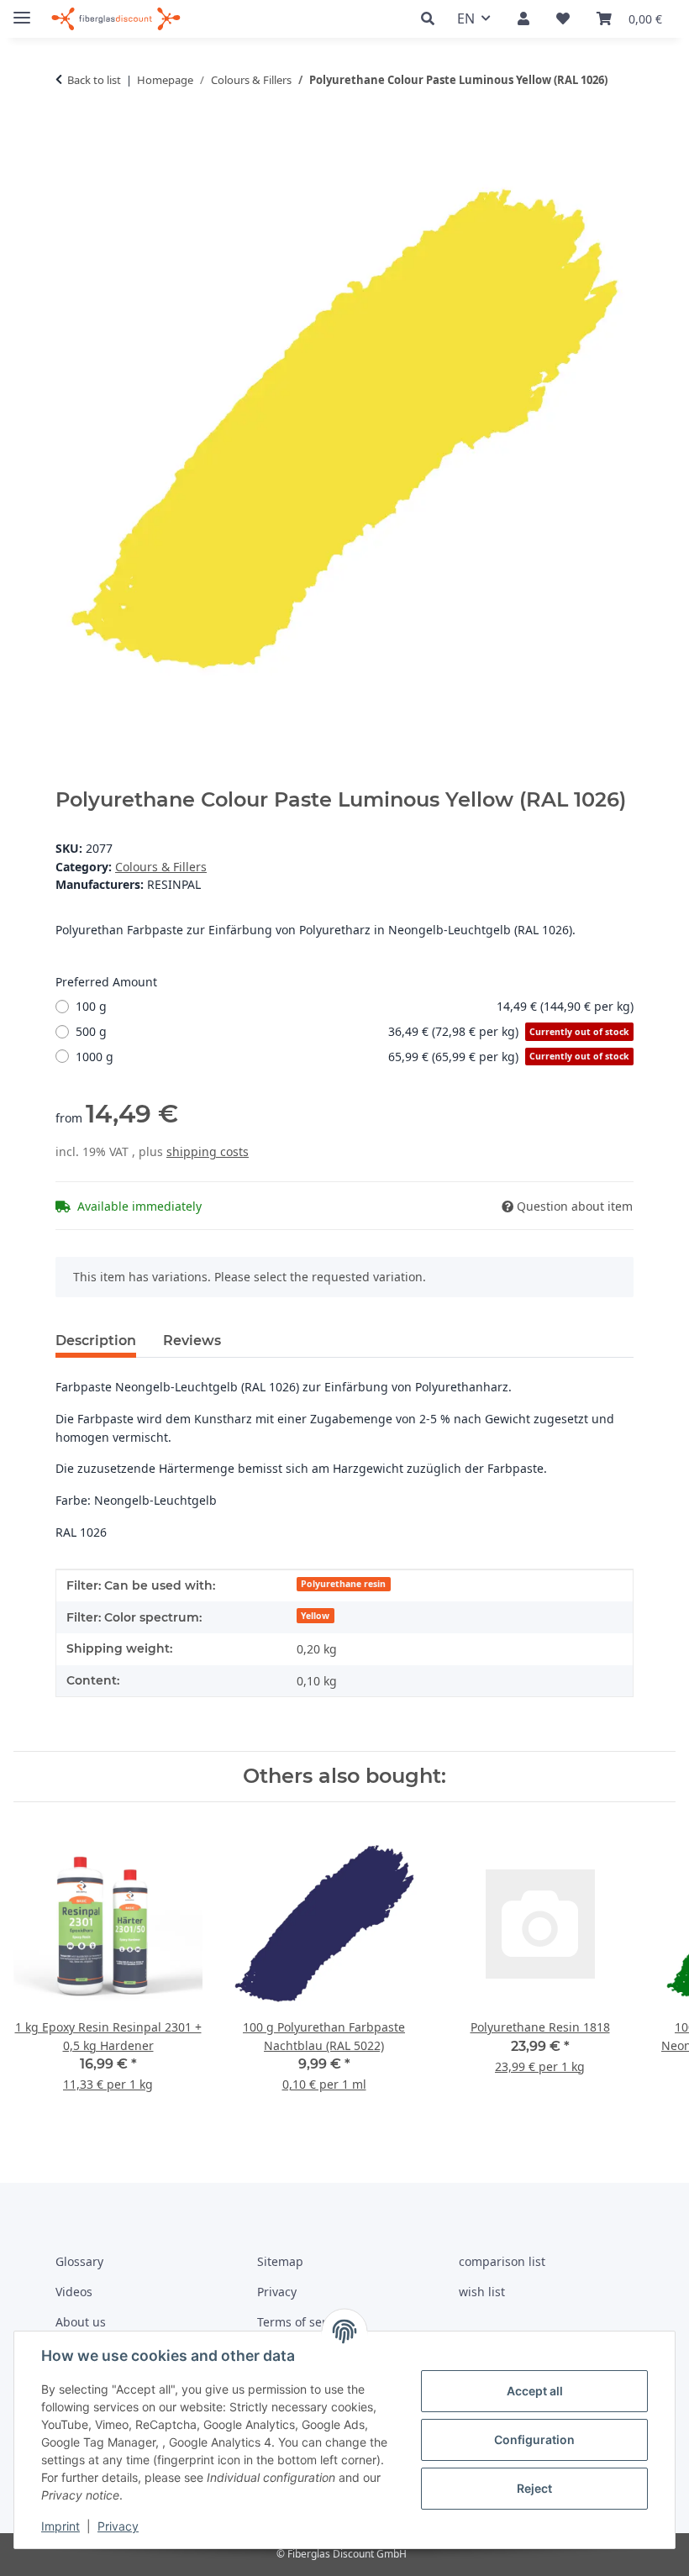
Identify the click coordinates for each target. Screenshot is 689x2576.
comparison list (502, 2261)
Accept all (535, 2391)
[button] (432, 19)
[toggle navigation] (22, 11)
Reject (534, 2488)
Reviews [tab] (192, 1341)
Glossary (79, 2261)
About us (81, 2322)
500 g (352, 1031)
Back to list (94, 80)
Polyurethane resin (343, 1584)
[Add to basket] (69, 132)
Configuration (534, 2439)
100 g (355, 1006)
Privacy (118, 2526)
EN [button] (466, 18)
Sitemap (280, 2261)
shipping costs (208, 1151)
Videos (74, 2292)
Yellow (315, 1616)
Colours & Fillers (161, 867)
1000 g (352, 1057)
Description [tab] (96, 1341)
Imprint (60, 2526)
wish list (482, 2292)
